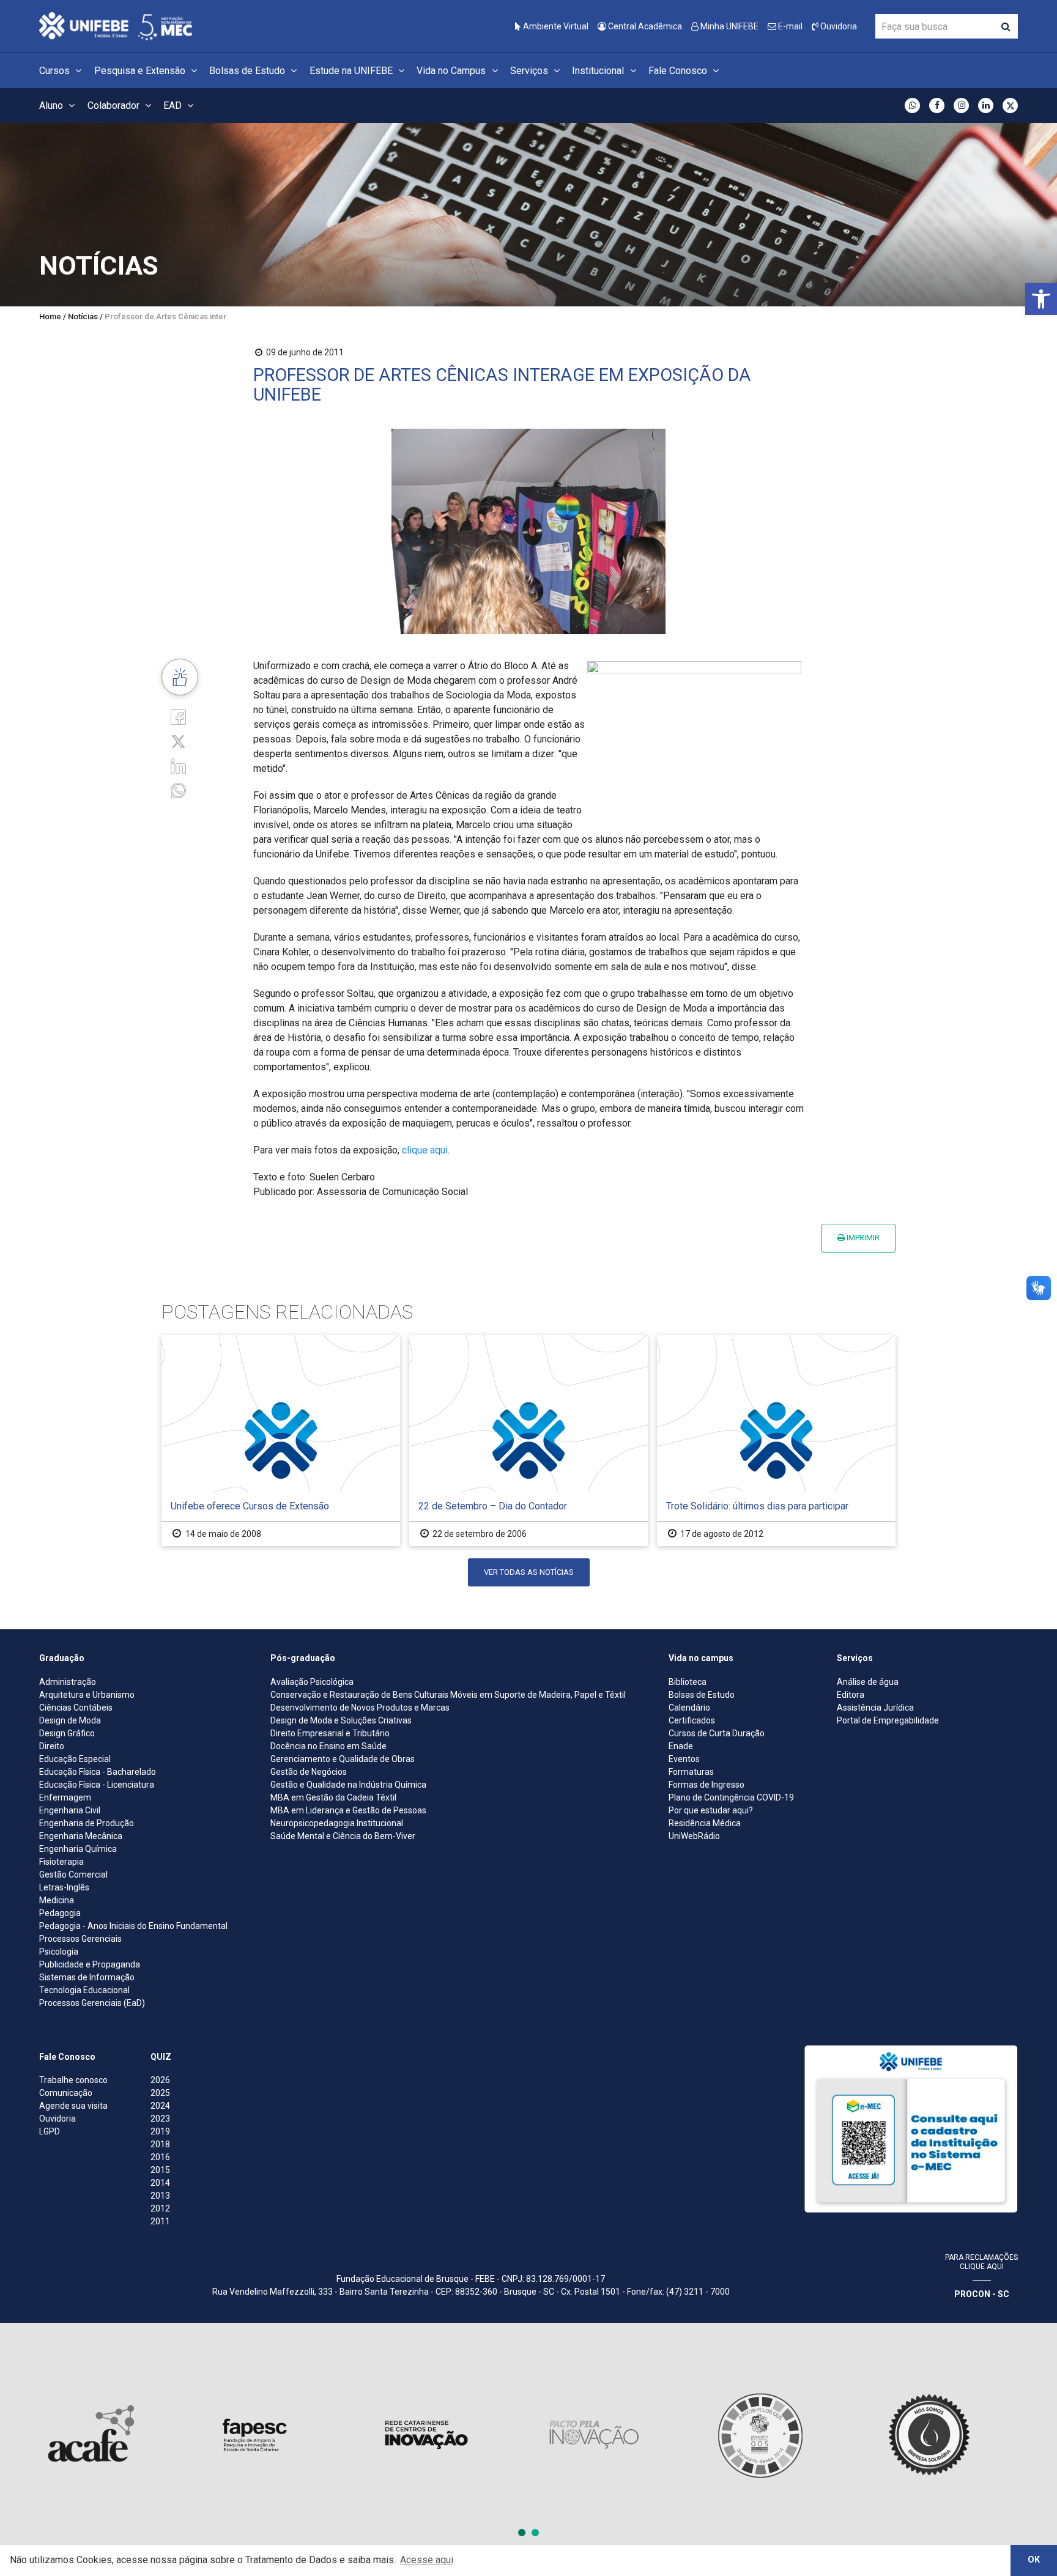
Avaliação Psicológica (312, 1682)
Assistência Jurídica (875, 1708)
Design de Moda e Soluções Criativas (341, 1720)
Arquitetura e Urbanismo (87, 1695)
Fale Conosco (679, 71)
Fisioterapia (61, 1862)
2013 (160, 2196)
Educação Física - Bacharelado (98, 1772)
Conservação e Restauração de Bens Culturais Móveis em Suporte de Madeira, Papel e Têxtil (448, 1695)
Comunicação (66, 2093)
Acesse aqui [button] (427, 2560)
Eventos (684, 1759)
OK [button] (1034, 2560)
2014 (160, 2183)
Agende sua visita (73, 2106)
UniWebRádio (694, 1836)
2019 (160, 2131)
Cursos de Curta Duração (717, 1733)
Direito (52, 1746)
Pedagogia (60, 1913)
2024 (160, 2106)
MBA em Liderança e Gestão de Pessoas (348, 1810)
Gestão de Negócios (309, 1772)
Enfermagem (65, 1797)
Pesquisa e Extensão (141, 71)
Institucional (599, 71)
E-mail (789, 26)
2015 (160, 2170)
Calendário (689, 1708)
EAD (174, 105)
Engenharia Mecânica (81, 1836)
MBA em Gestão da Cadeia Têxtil (333, 1797)
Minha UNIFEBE (729, 26)
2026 (160, 2080)
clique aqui (425, 1150)
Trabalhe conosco (73, 2080)
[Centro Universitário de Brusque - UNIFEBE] (116, 25)
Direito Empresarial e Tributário (330, 1733)
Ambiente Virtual (555, 26)
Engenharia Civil (70, 1810)
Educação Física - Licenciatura (97, 1785)
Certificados (692, 1720)
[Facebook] (178, 716)
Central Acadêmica (644, 26)
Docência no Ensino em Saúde (328, 1746)
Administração (68, 1682)
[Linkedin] (178, 765)
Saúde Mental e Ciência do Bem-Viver (343, 1836)
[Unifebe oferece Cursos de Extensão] (281, 1441)
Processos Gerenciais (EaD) (92, 2003)
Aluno (52, 105)
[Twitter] (178, 741)
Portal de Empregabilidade (888, 1720)
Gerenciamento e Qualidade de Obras (343, 1759)
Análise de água (868, 1682)
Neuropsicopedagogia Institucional (337, 1823)
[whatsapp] (178, 790)
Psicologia (59, 1952)
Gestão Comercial (73, 1875)
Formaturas (691, 1772)
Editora (851, 1695)
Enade (681, 1746)
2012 (160, 2208)
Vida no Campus (452, 71)
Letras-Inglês (64, 1887)
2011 (160, 2221)
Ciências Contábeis (76, 1708)
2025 (160, 2093)
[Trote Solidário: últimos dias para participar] (776, 1441)
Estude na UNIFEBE (352, 71)
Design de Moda (70, 1720)
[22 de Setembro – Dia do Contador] (528, 1441)
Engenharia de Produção (87, 1823)
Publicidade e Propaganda (90, 1964)
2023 (160, 2119)
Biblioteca (688, 1682)
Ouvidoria (838, 26)
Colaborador (115, 105)
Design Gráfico (67, 1733)
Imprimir (862, 1238)
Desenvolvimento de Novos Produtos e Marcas (360, 1708)
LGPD (50, 2131)
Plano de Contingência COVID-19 (731, 1797)
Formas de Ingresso (707, 1785)
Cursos (56, 71)
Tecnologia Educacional (84, 1990)
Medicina (57, 1900)
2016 (160, 2157)
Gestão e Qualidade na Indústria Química (348, 1785)
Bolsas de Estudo (248, 71)
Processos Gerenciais (80, 1939)
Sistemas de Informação (87, 1977)
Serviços (530, 71)
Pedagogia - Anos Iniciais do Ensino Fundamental (133, 1926)
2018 (160, 2144)
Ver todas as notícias (529, 1572)
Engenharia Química (78, 1849)
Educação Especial (75, 1759)
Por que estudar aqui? (711, 1810)
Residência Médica (705, 1823)
